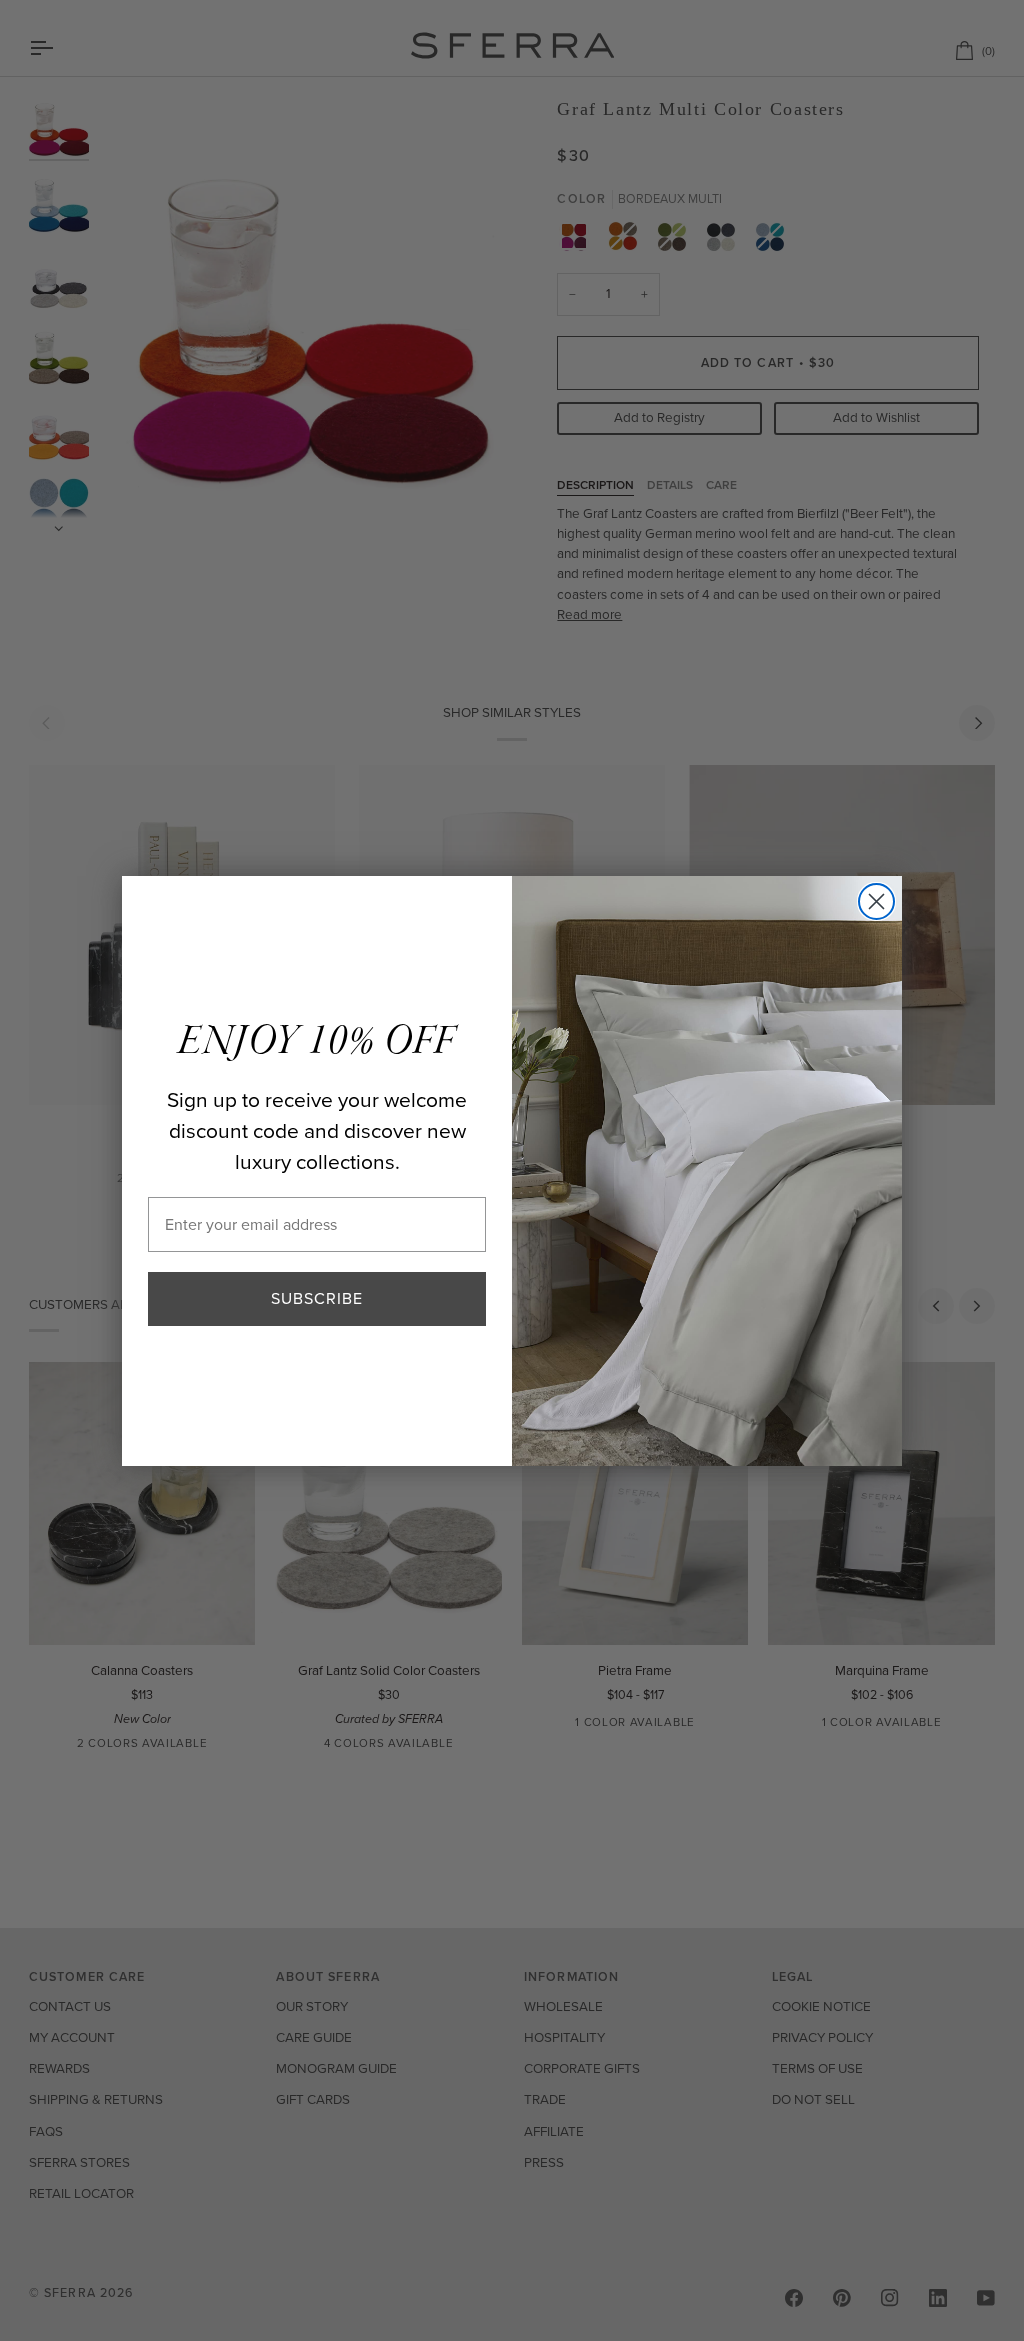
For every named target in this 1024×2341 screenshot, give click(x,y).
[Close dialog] (876, 901)
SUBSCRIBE (317, 1298)
